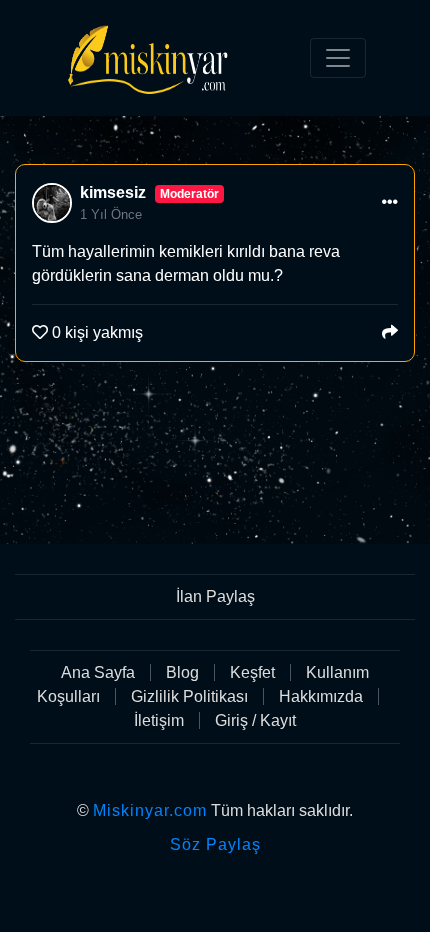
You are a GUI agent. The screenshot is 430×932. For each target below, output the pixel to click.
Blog (182, 672)
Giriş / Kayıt (255, 720)
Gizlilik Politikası (189, 696)
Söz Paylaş (215, 844)
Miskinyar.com (150, 810)
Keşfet (252, 672)
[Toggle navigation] (338, 58)
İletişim (159, 720)
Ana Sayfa (98, 672)
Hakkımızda (321, 696)
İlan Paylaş (215, 596)
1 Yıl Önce (111, 214)
